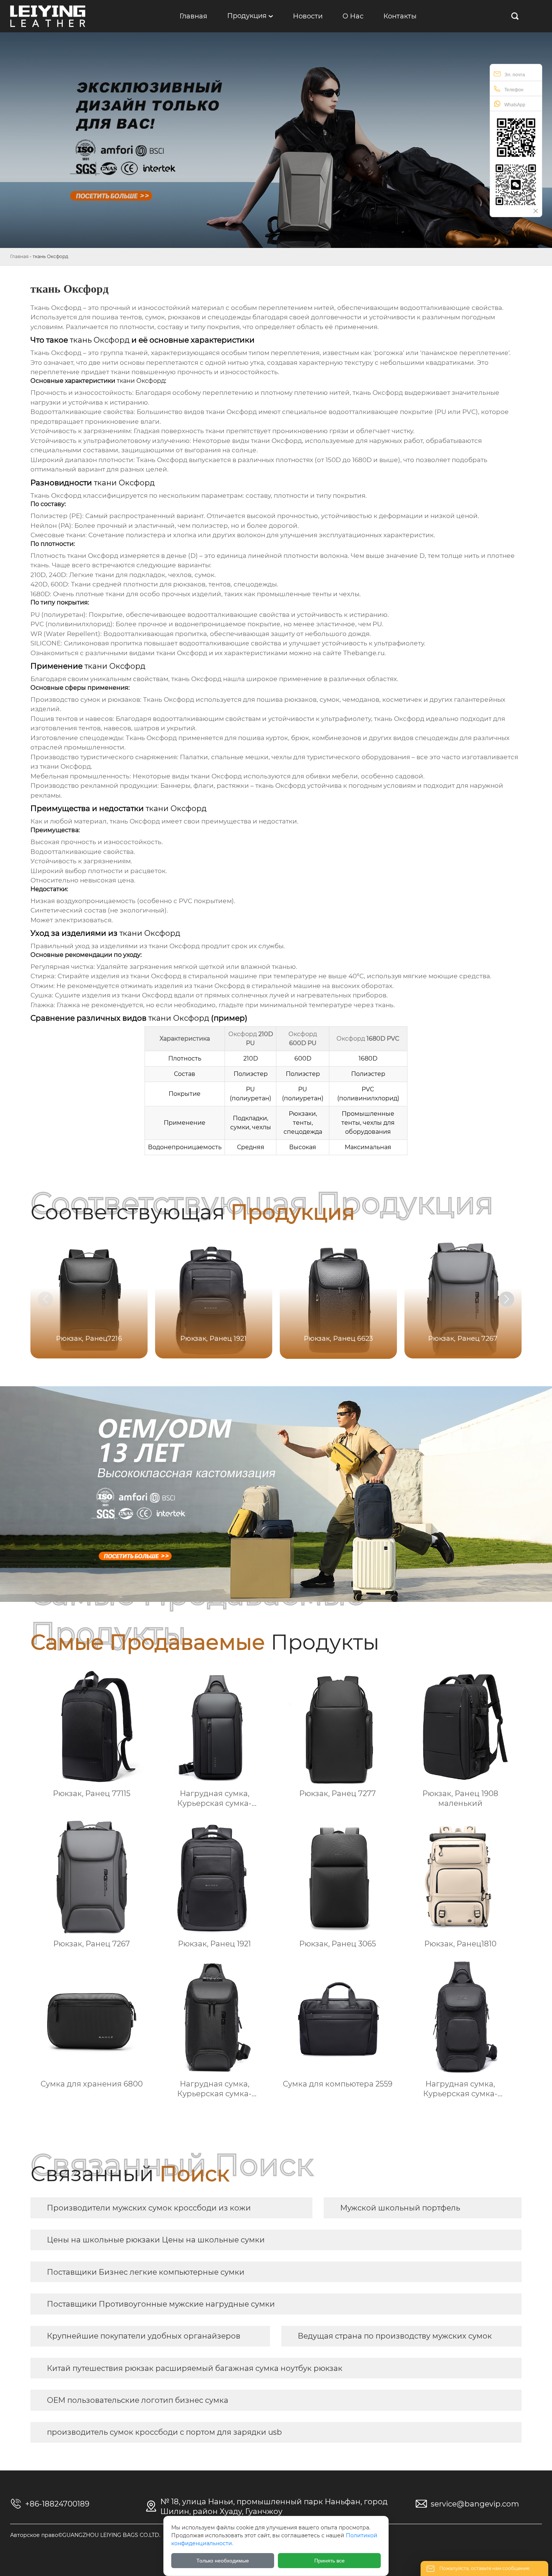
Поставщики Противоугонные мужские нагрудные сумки (161, 2304)
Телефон (514, 90)
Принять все (330, 2561)
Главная (19, 256)
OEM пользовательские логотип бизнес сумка (138, 2400)
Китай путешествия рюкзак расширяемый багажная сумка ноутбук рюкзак (195, 2368)
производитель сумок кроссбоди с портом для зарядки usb (164, 2432)
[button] (507, 1299)
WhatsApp (515, 105)
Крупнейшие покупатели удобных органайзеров (144, 2336)
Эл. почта (515, 75)
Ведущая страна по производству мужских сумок (395, 2336)
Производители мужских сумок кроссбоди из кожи (149, 2208)
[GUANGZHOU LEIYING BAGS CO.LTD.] (48, 16)
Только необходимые (223, 2561)
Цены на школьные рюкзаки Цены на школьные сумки (156, 2240)
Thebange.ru (364, 653)
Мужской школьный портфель (400, 2208)
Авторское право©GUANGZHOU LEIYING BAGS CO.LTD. (85, 2535)
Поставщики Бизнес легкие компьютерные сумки (146, 2272)
